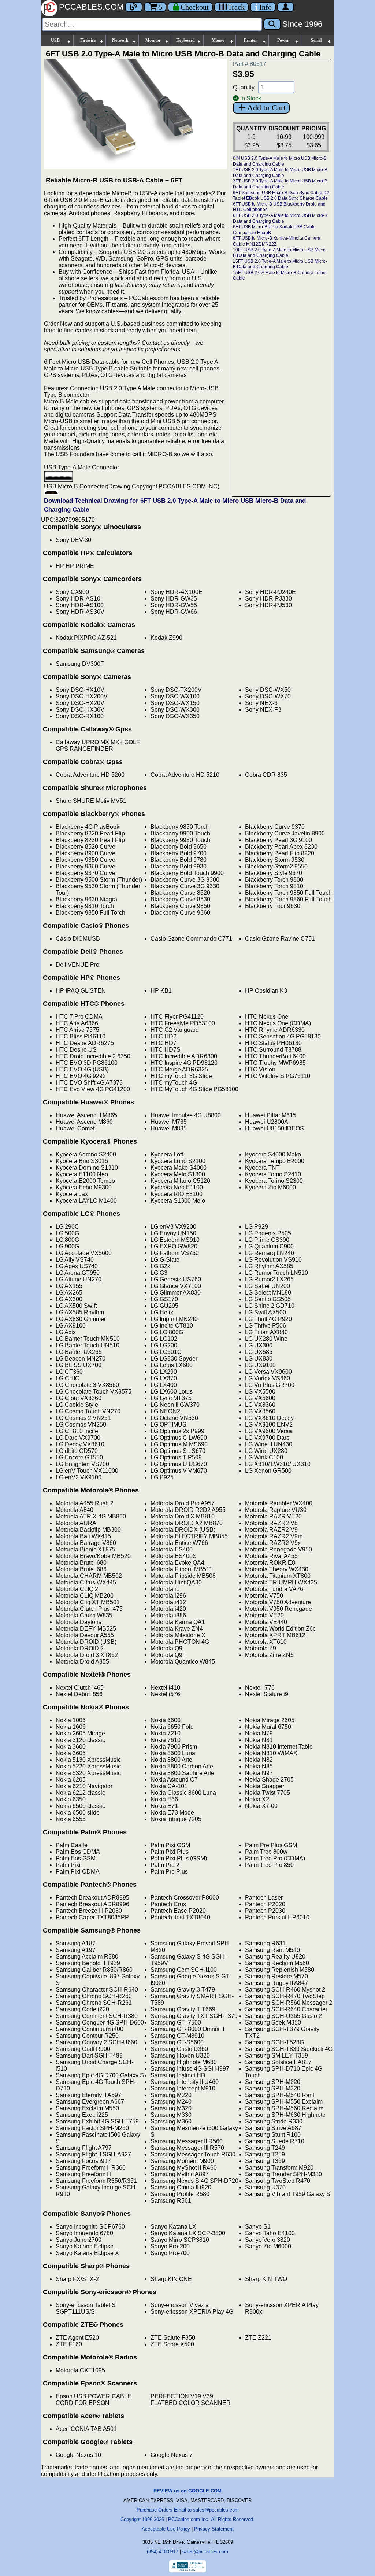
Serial (316, 40)
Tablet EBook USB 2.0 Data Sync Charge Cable (280, 198)
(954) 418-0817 (163, 2552)
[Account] (286, 7)
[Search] (272, 24)
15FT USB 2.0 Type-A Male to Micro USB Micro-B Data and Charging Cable (280, 264)
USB (55, 40)
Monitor (153, 40)
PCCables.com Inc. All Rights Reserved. (211, 2519)
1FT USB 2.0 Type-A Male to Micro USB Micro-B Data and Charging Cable (280, 173)
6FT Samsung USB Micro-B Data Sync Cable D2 (281, 193)
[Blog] (134, 7)
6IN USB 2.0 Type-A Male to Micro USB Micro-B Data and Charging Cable (280, 161)
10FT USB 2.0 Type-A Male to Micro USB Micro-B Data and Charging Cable (280, 253)
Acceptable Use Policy (166, 2529)
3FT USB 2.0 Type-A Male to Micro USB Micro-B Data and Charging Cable (280, 184)
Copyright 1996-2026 (142, 2519)
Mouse (218, 40)
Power (283, 40)
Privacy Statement (214, 2529)
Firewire (88, 40)
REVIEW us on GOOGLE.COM (187, 2491)
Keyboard (185, 40)
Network (120, 40)
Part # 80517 (250, 64)
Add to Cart (266, 108)
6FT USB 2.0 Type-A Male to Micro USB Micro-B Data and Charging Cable (280, 218)
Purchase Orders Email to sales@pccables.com (188, 2510)
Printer (250, 40)
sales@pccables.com (205, 2552)
